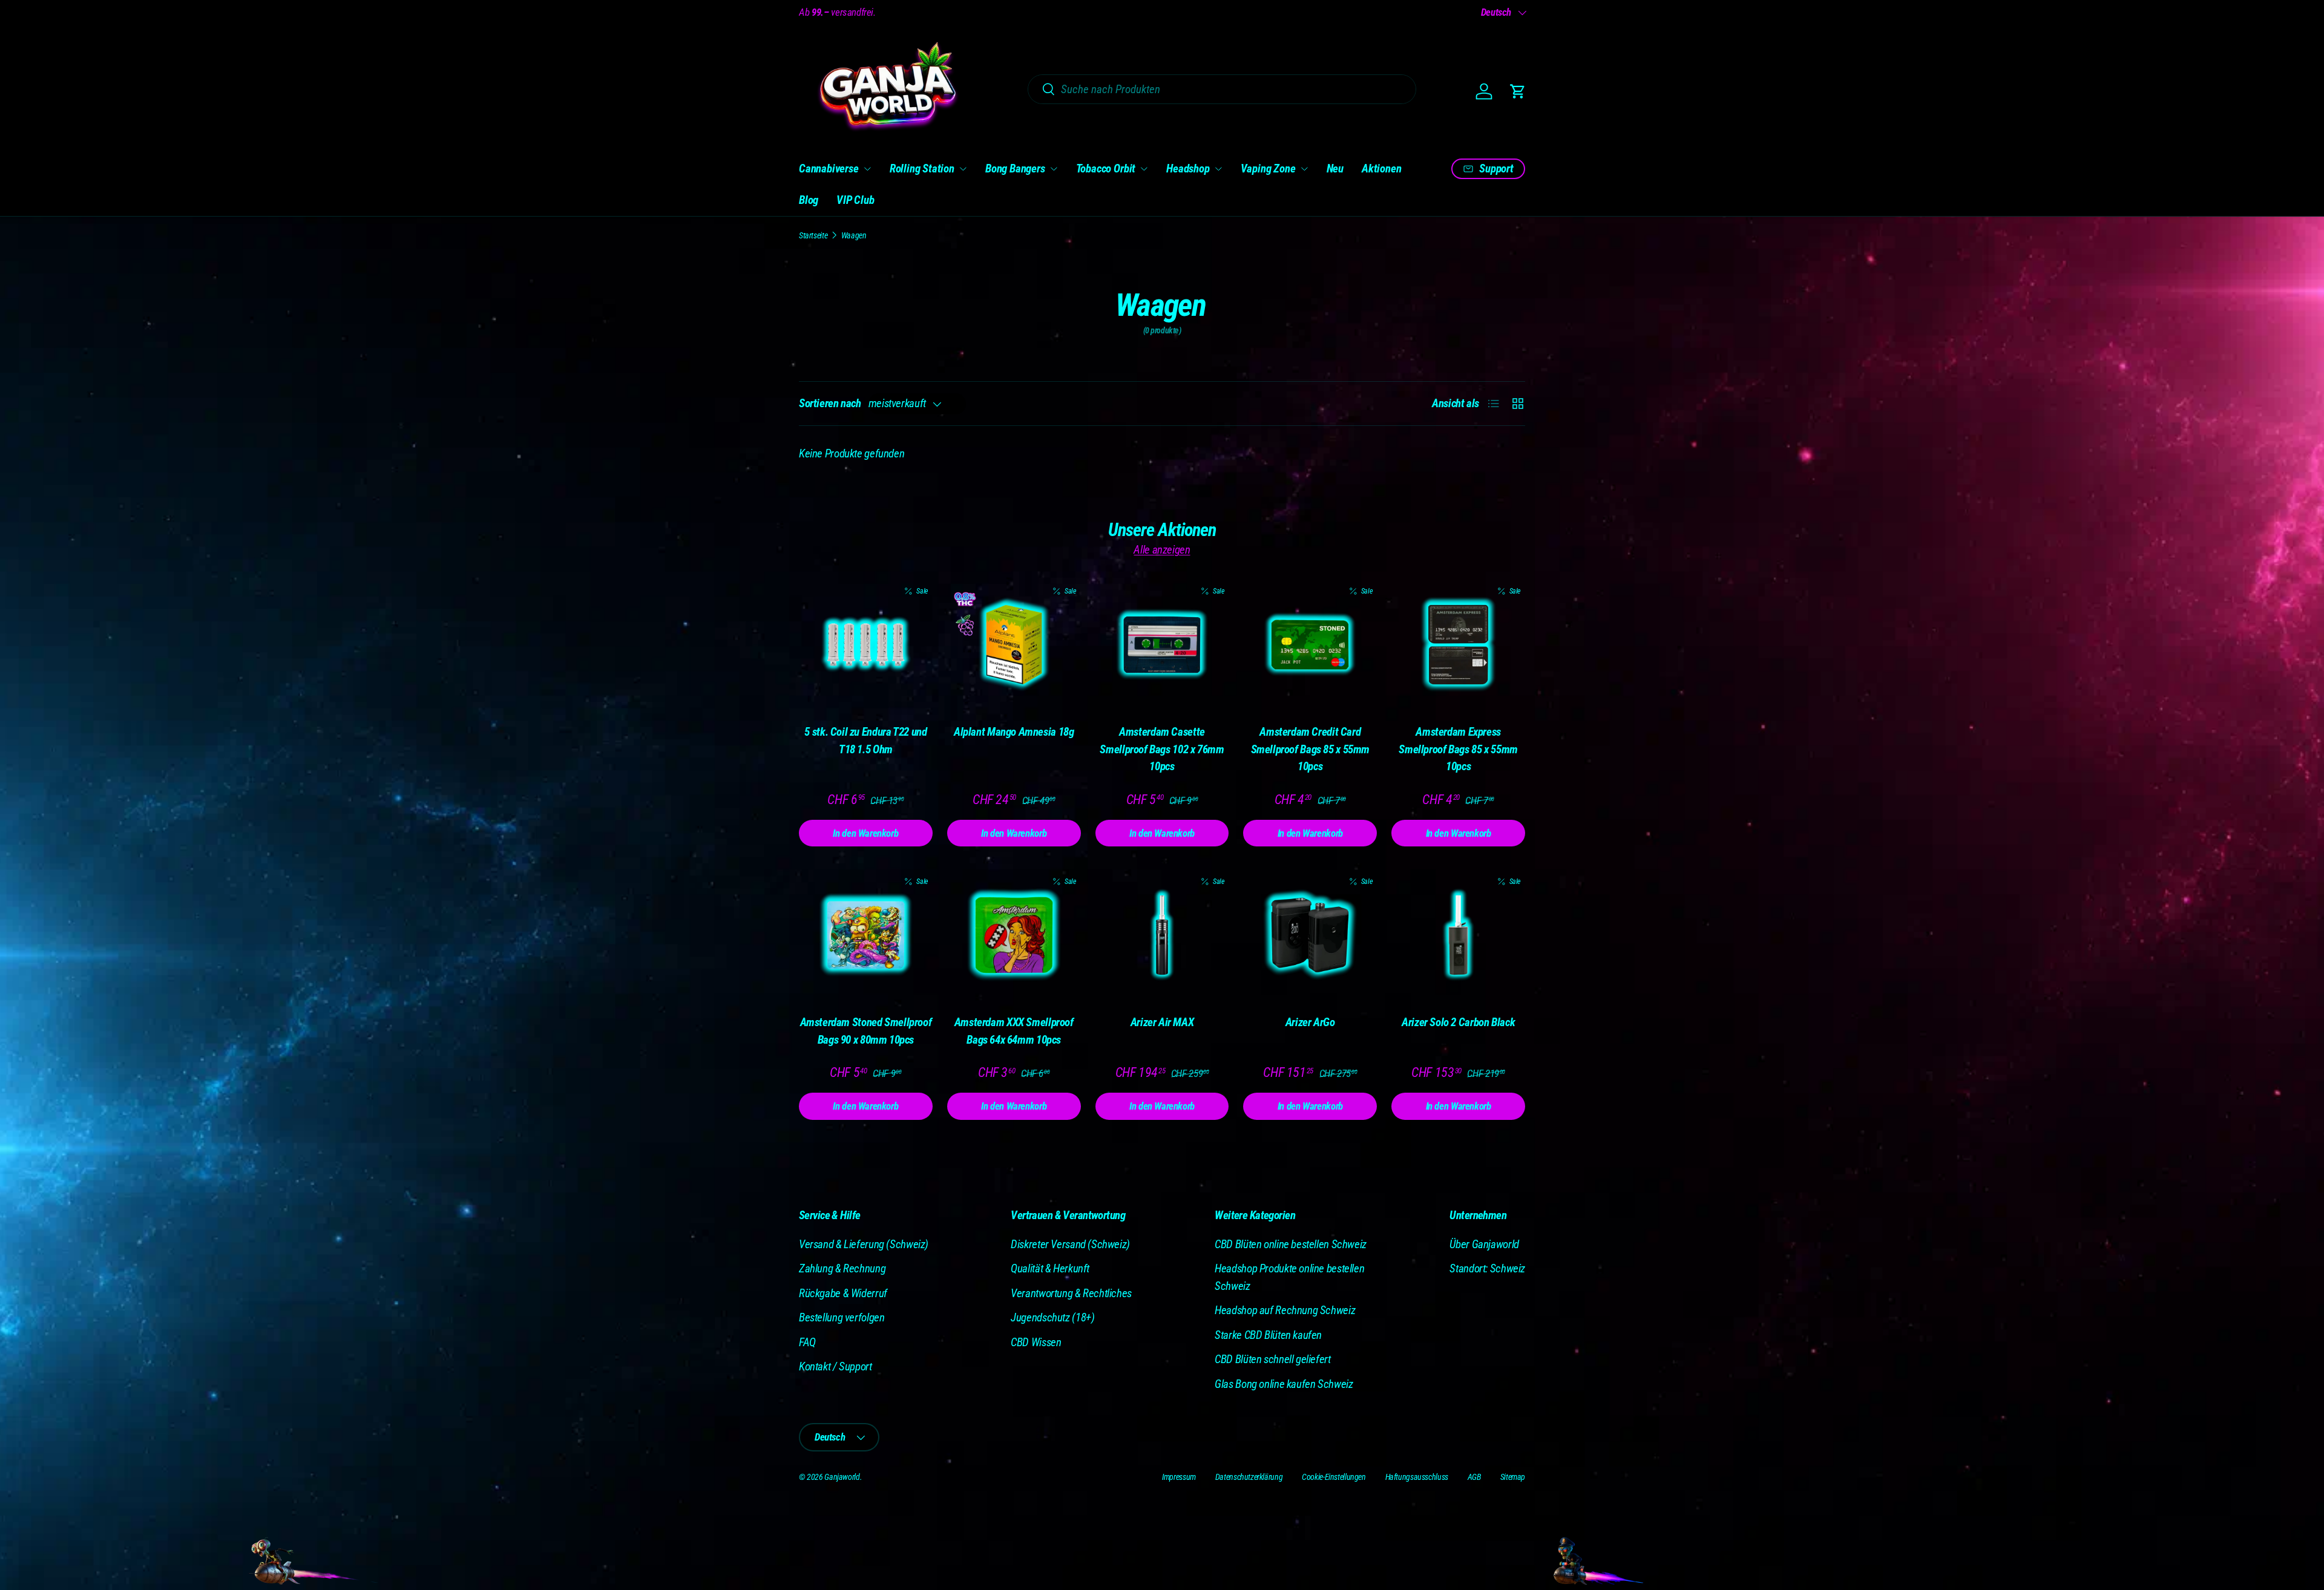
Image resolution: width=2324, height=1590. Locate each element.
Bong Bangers (1015, 168)
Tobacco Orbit (1106, 168)
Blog (809, 200)
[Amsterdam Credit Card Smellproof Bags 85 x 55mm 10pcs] (1310, 645)
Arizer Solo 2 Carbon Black (1458, 1022)
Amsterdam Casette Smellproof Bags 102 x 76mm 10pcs (1162, 749)
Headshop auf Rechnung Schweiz (1285, 1310)
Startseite (813, 235)
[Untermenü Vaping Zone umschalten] (1304, 169)
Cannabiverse (829, 168)
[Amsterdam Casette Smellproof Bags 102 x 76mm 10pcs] (1162, 645)
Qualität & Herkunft (1050, 1268)
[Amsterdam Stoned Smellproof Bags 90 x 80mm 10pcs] (866, 935)
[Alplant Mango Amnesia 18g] (1014, 645)
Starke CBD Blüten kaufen (1268, 1335)
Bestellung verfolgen (842, 1317)
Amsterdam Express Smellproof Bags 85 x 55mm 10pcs (1458, 749)
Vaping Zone (1268, 168)
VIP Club (855, 200)
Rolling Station (922, 168)
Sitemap (1513, 1477)
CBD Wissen (1036, 1342)
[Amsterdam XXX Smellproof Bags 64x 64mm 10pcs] (1014, 935)
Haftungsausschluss (1417, 1477)
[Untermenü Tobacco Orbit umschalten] (1144, 169)
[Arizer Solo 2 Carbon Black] (1458, 935)
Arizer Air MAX (1162, 1022)
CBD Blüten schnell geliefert (1272, 1359)
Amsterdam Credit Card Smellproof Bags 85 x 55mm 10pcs (1311, 749)
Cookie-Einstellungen (1334, 1477)
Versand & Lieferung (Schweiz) (864, 1244)
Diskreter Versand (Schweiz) (1070, 1244)
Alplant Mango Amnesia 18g (1014, 732)
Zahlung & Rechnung (842, 1268)
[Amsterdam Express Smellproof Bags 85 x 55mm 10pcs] (1458, 645)
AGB (1474, 1477)
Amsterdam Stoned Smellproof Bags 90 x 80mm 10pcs (866, 1031)
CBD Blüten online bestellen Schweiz (1291, 1244)
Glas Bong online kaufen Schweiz (1284, 1384)
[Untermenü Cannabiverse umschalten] (867, 169)
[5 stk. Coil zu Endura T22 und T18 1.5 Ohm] (866, 645)
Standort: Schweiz (1487, 1268)
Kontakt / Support (835, 1366)
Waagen (854, 235)
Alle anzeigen (1162, 550)
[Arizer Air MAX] (1162, 935)
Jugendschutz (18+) (1052, 1317)
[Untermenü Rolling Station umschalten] (963, 169)
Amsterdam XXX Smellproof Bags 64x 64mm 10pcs (1014, 1031)
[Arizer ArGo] (1310, 935)
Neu (1335, 168)
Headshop (1188, 168)
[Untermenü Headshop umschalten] (1218, 169)
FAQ (807, 1342)
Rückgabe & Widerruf (843, 1293)
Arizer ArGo (1310, 1022)
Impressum (1179, 1477)
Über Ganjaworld (1484, 1244)
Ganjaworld (842, 1477)
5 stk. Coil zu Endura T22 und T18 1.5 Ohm (865, 741)
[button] (1518, 91)
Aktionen (1381, 168)
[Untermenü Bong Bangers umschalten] (1054, 169)
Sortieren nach (830, 403)
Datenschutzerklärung (1249, 1477)
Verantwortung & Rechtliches (1071, 1293)
